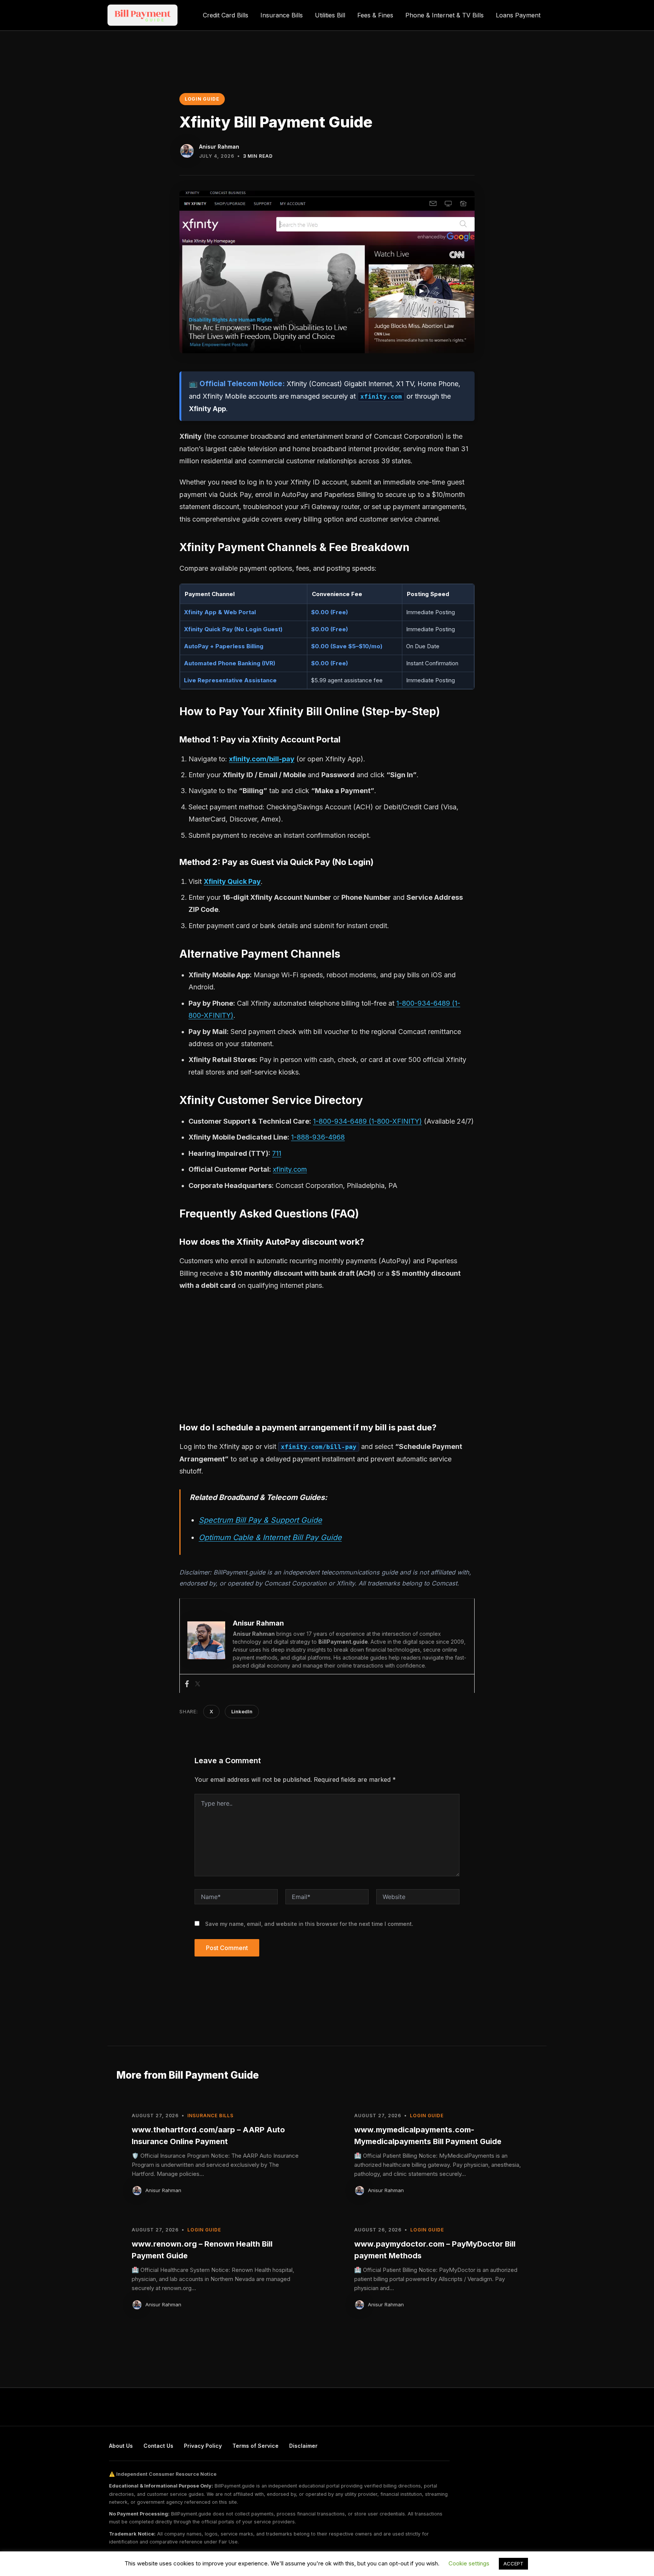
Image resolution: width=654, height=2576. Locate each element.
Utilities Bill (330, 15)
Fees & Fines (375, 15)
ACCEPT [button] (513, 2564)
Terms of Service (255, 2446)
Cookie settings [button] (469, 2563)
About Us (121, 2446)
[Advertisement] (327, 1354)
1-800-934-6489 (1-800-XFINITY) (367, 1121)
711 (277, 1153)
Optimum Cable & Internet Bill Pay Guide (270, 1537)
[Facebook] (187, 1684)
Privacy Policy (203, 2446)
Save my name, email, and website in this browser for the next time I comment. (309, 1924)
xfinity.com (290, 1169)
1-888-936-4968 (318, 1137)
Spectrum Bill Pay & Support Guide (260, 1520)
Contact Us (158, 2446)
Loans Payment (518, 15)
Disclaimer (303, 2446)
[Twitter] (198, 1684)
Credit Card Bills (226, 15)
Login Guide (202, 99)
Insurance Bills (282, 15)
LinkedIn (242, 1711)
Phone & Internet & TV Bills (445, 15)
